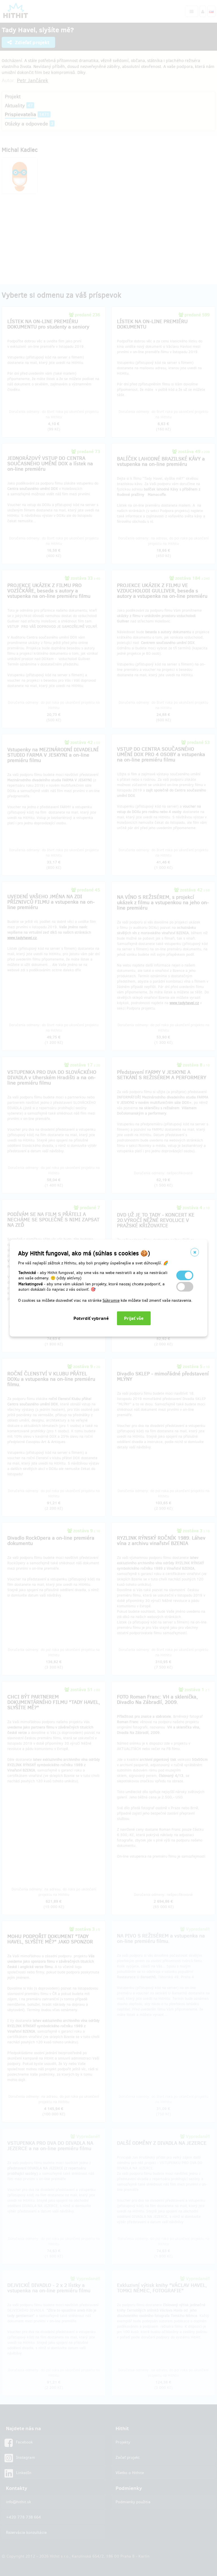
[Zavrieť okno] (195, 1252)
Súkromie (111, 1300)
